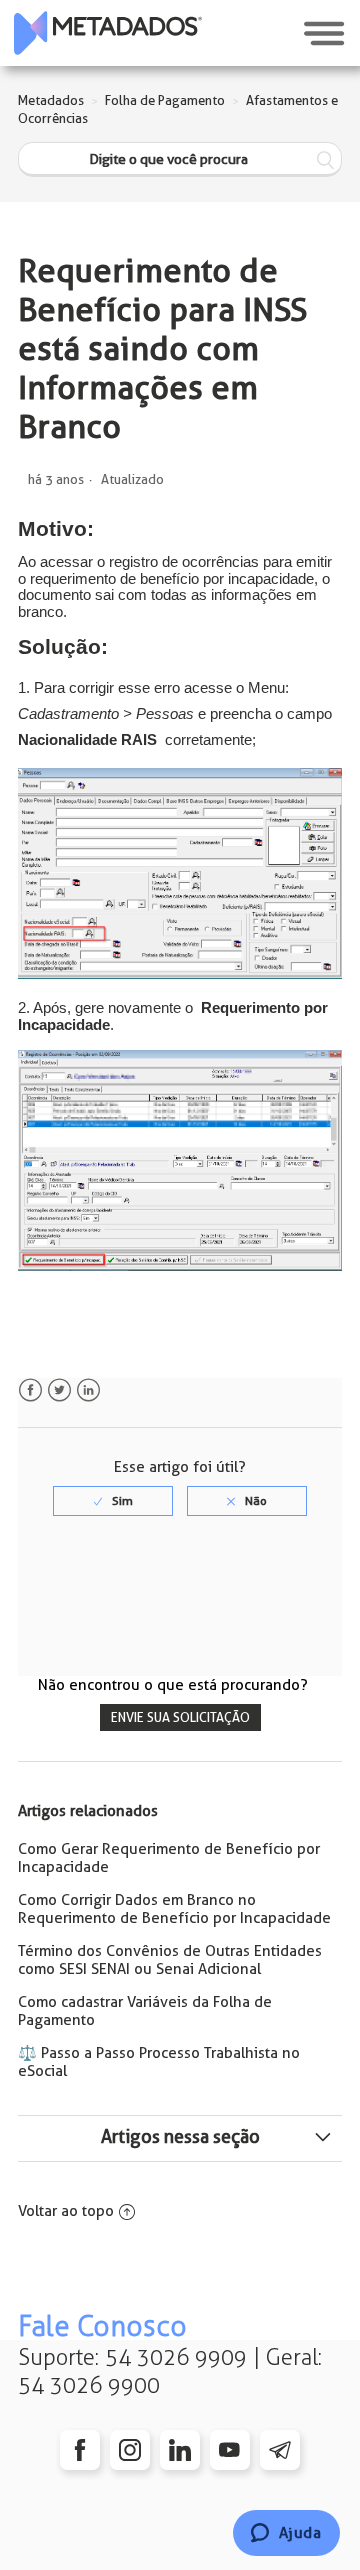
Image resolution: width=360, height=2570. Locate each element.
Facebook (30, 1390)
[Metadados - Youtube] (230, 2450)
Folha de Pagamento (165, 100)
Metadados (51, 100)
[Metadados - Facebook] (80, 2450)
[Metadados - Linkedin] (180, 2450)
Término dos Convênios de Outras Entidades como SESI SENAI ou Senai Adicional (170, 1960)
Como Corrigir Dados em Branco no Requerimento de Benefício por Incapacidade (174, 1909)
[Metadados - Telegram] (280, 2450)
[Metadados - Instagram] (130, 2450)
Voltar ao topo (66, 2211)
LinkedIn (88, 1390)
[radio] (113, 1501)
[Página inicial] (108, 33)
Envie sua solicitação (180, 1717)
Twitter (59, 1390)
